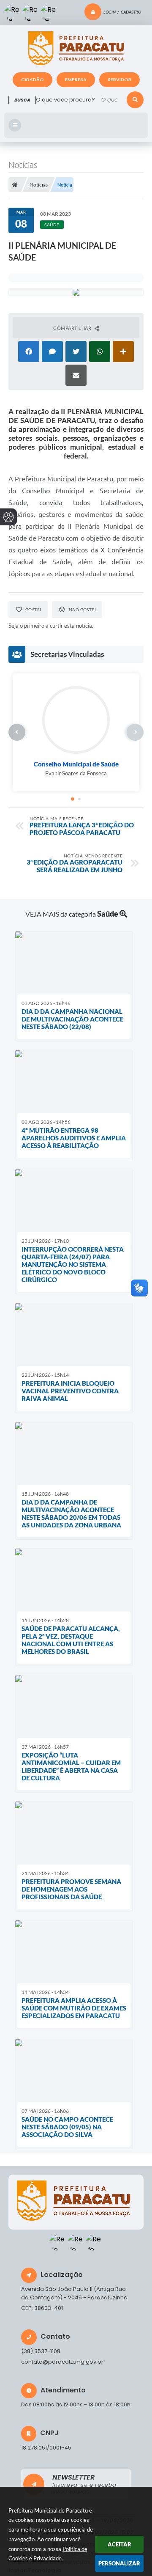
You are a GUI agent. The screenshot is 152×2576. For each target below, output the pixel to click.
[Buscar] (135, 100)
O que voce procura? (65, 100)
